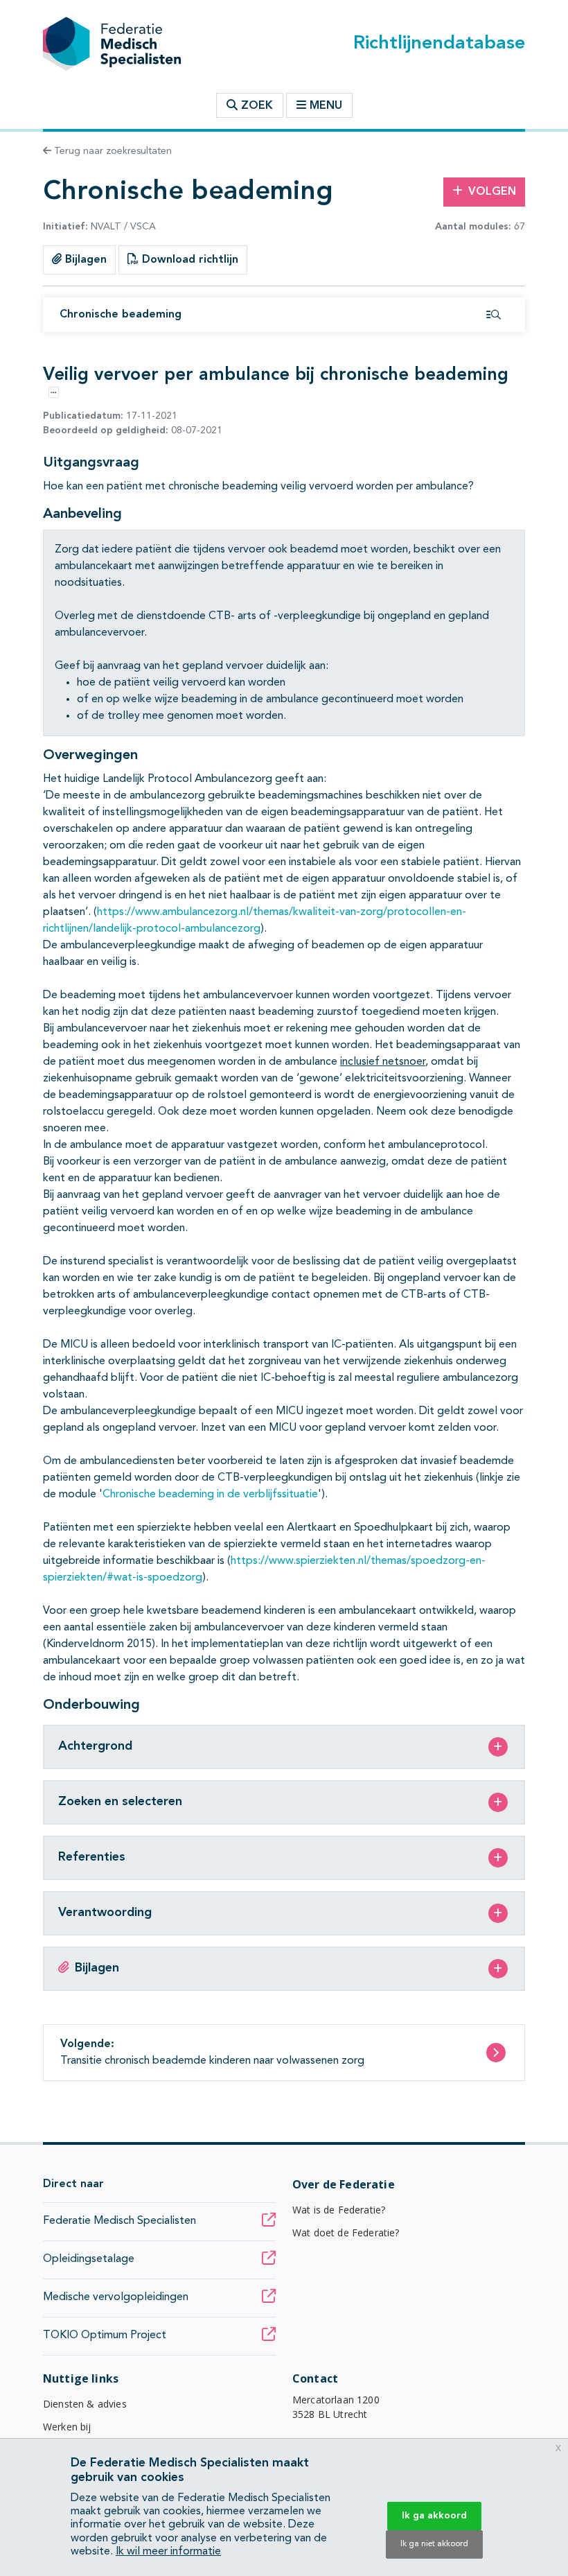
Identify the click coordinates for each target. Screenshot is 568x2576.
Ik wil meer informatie (168, 2552)
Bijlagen (84, 260)
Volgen (492, 192)
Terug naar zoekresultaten (112, 151)
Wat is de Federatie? (339, 2210)
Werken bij (67, 2427)
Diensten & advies (85, 2404)
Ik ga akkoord (434, 2516)
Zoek (255, 106)
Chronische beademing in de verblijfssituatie (210, 1495)
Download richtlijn (188, 260)
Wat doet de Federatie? (346, 2233)
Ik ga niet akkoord (434, 2544)
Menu (326, 106)
